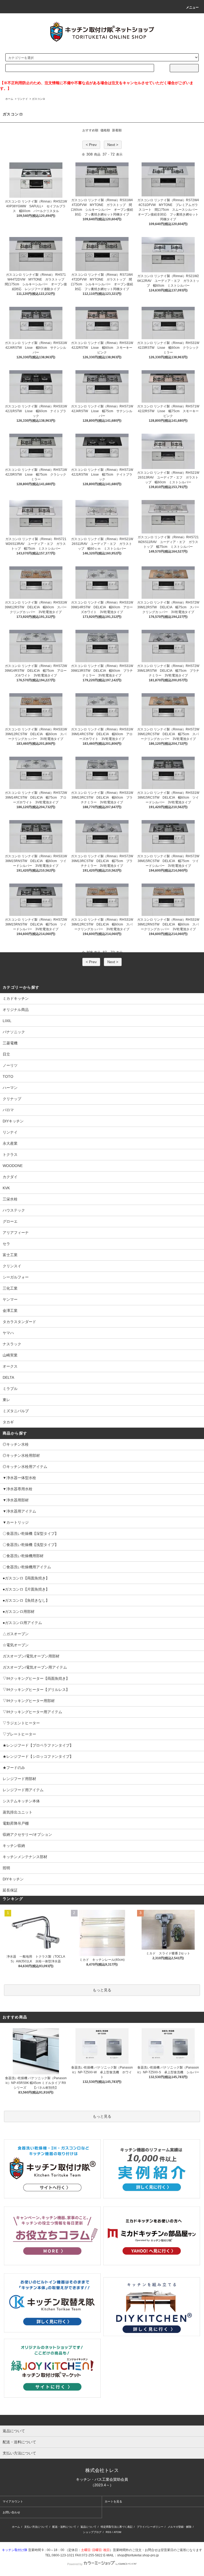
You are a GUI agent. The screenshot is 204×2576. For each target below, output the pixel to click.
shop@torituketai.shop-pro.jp (138, 2555)
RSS (109, 2532)
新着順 (117, 130)
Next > (113, 145)
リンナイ (23, 99)
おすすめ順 (90, 130)
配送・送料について (64, 2527)
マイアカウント (13, 2501)
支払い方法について (36, 2527)
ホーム (9, 99)
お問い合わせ (11, 2512)
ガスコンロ (39, 99)
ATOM (117, 2532)
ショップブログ (92, 2532)
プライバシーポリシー (150, 2527)
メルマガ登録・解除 (180, 2527)
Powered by (75, 2564)
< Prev (91, 145)
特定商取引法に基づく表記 (117, 2527)
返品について (88, 2527)
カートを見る (113, 2501)
